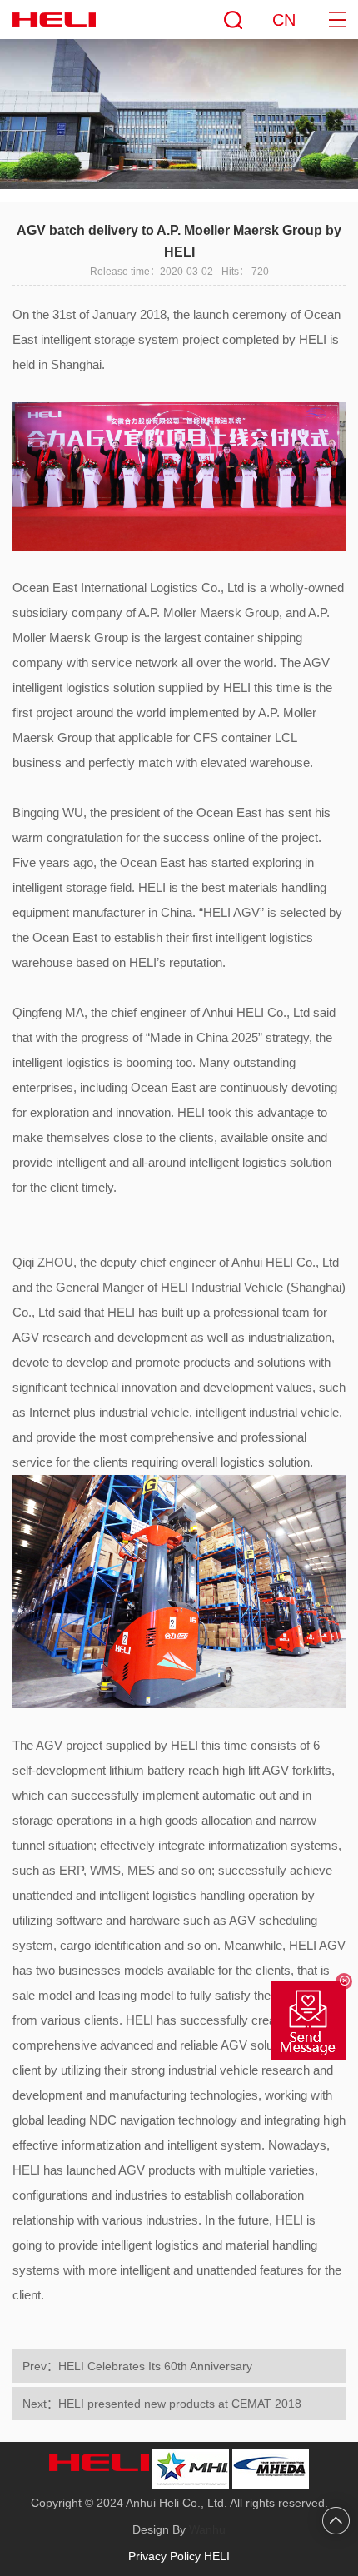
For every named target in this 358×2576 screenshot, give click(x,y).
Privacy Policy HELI (179, 2556)
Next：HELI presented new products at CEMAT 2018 (162, 2404)
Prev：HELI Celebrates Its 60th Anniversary (137, 2366)
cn (284, 20)
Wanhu (207, 2529)
